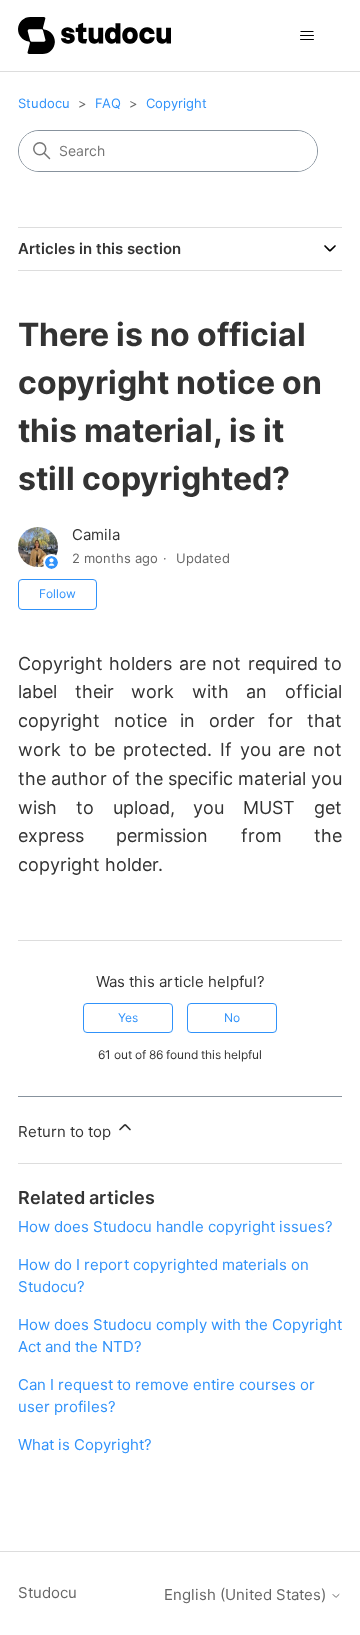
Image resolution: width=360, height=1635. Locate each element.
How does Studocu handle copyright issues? (175, 1226)
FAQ (108, 103)
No (232, 1017)
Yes (128, 1017)
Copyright (176, 103)
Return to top (66, 1131)
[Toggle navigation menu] (306, 36)
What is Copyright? (85, 1444)
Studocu (44, 103)
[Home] (94, 35)
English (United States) (247, 1594)
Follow (57, 593)
